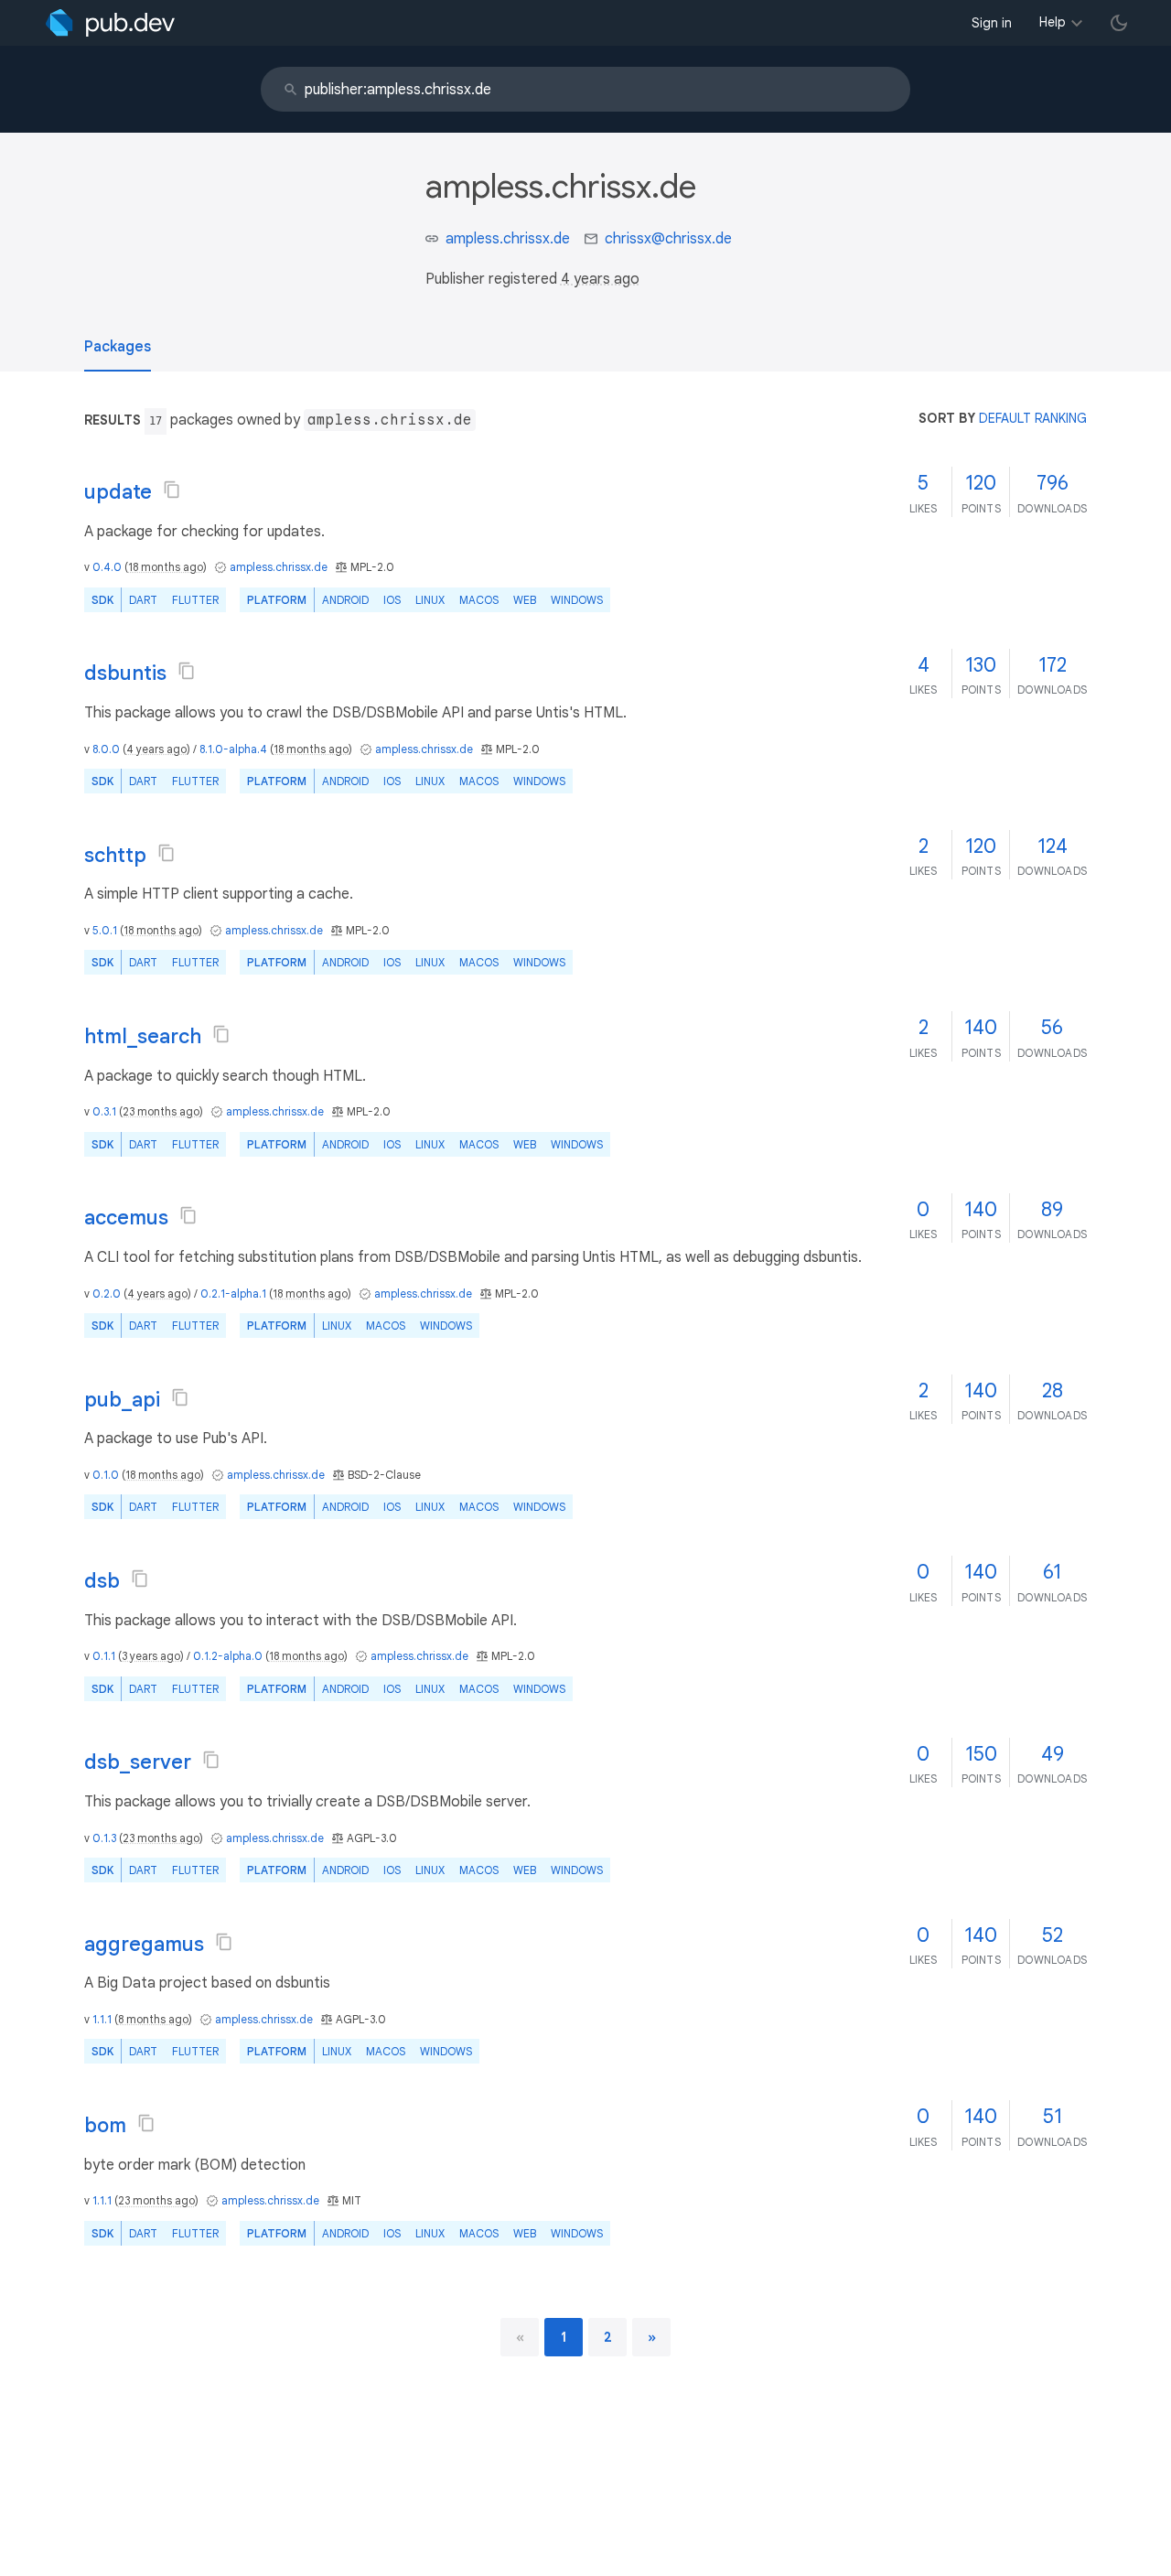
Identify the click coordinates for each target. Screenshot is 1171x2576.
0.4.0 (107, 567)
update (118, 492)
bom (105, 2125)
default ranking (1033, 418)
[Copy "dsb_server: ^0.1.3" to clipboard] (211, 1760)
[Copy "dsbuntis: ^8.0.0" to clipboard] (187, 671)
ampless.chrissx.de (508, 239)
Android (345, 600)
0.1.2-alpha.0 (228, 1656)
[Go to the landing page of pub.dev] (110, 23)
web (525, 600)
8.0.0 (106, 749)
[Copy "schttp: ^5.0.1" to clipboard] (167, 853)
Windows (577, 600)
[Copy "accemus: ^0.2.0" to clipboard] (188, 1215)
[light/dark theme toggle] (1119, 23)
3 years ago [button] (151, 1656)
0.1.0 (106, 1475)
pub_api (122, 1400)
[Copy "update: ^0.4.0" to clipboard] (172, 490)
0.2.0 (107, 1293)
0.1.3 (104, 1838)
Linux (430, 600)
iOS (392, 600)
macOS (479, 600)
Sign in (992, 23)
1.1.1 (102, 2019)
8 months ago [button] (153, 2019)
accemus (126, 1218)
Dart (143, 600)
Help (1053, 22)
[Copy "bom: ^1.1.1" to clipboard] (146, 2123)
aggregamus (144, 1944)
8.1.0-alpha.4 (233, 749)
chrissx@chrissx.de (668, 239)
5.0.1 (105, 930)
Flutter (195, 600)
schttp (115, 855)
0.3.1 (104, 1111)
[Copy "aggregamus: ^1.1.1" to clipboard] (224, 1942)
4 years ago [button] (600, 279)
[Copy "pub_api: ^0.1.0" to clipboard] (180, 1397)
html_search (143, 1036)
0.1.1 (104, 1656)
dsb (102, 1581)
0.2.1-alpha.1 (233, 1293)
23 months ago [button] (161, 1111)
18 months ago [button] (166, 567)
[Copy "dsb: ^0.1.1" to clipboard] (140, 1579)
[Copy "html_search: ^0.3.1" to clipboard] (221, 1034)
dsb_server (138, 1762)
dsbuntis (125, 673)
